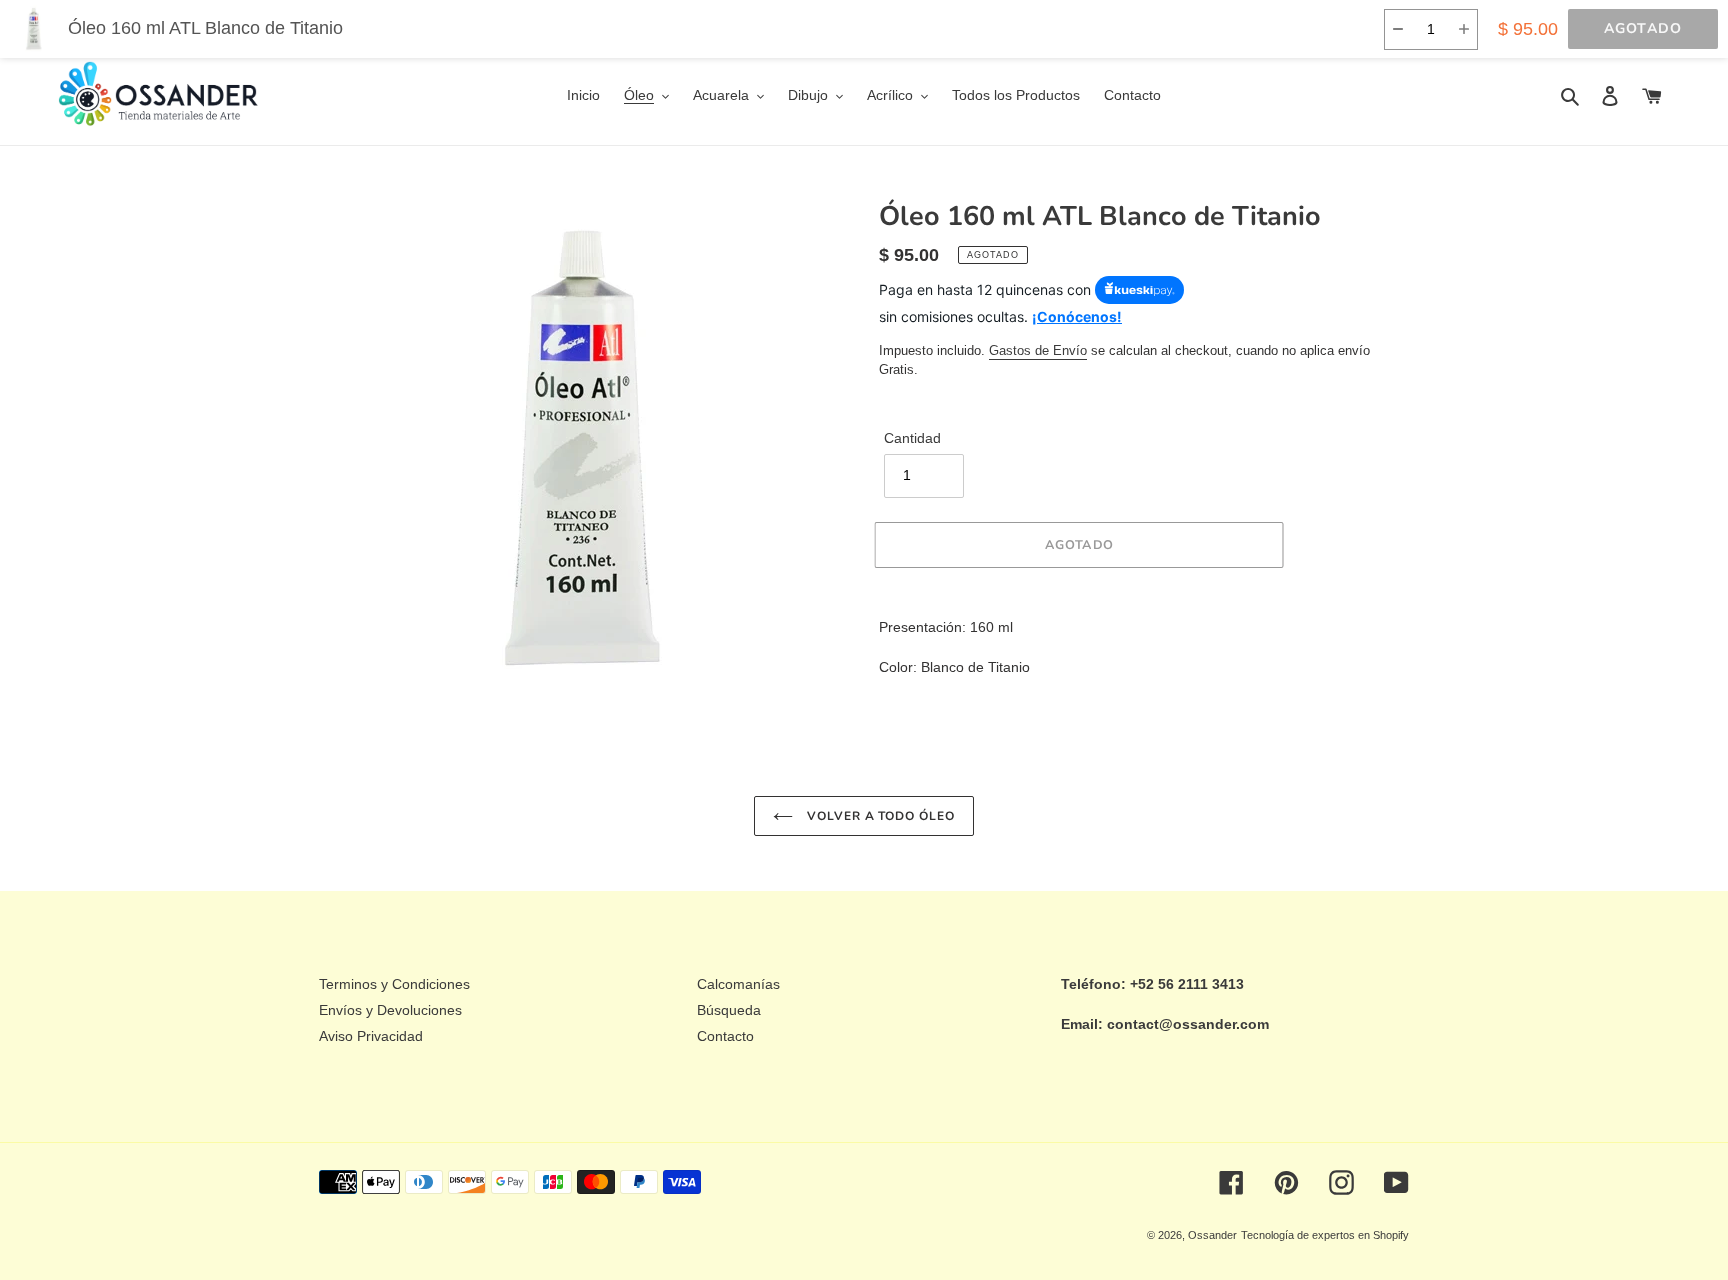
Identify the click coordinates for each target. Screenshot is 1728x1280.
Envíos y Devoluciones (390, 1010)
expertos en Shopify (1360, 1235)
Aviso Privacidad (371, 1036)
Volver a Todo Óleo (879, 816)
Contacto (725, 1036)
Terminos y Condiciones (394, 984)
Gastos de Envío (1038, 350)
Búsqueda (729, 1010)
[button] (1397, 29)
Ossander (1212, 1235)
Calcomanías (738, 984)
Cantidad (912, 438)
